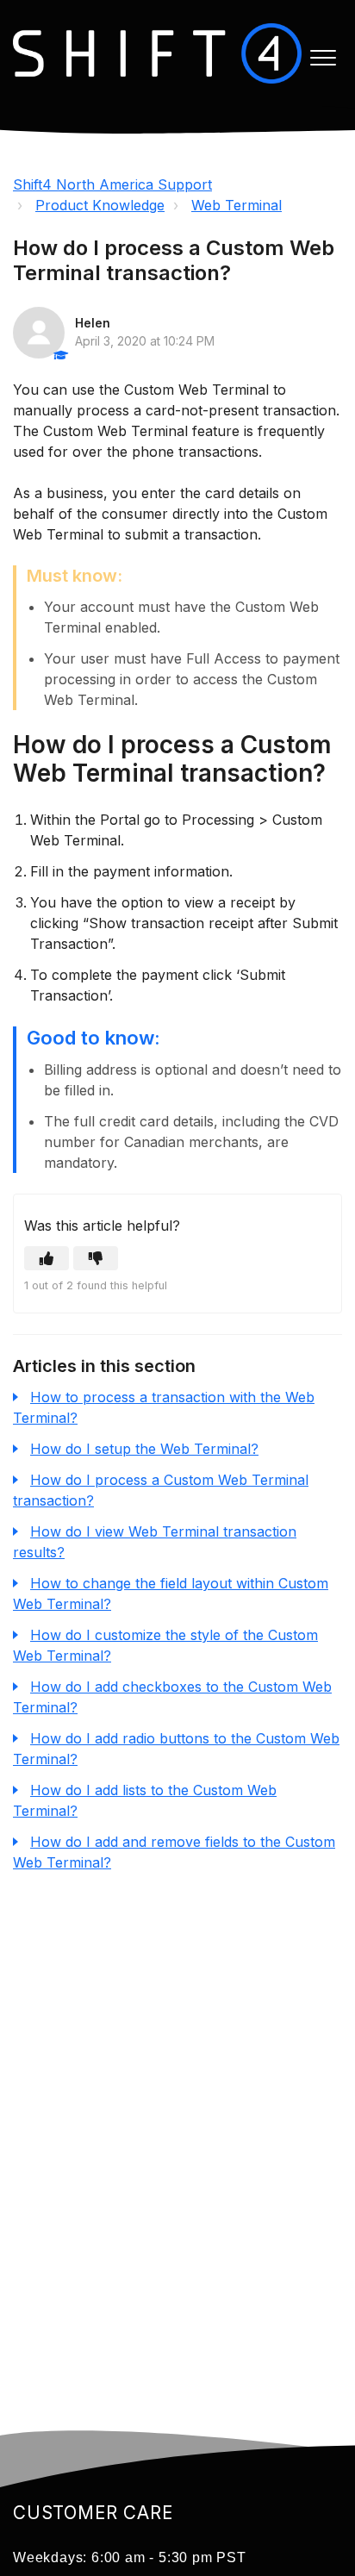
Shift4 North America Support (112, 184)
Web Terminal (237, 205)
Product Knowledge (100, 205)
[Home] (157, 53)
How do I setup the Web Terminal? (144, 1449)
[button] (323, 57)
